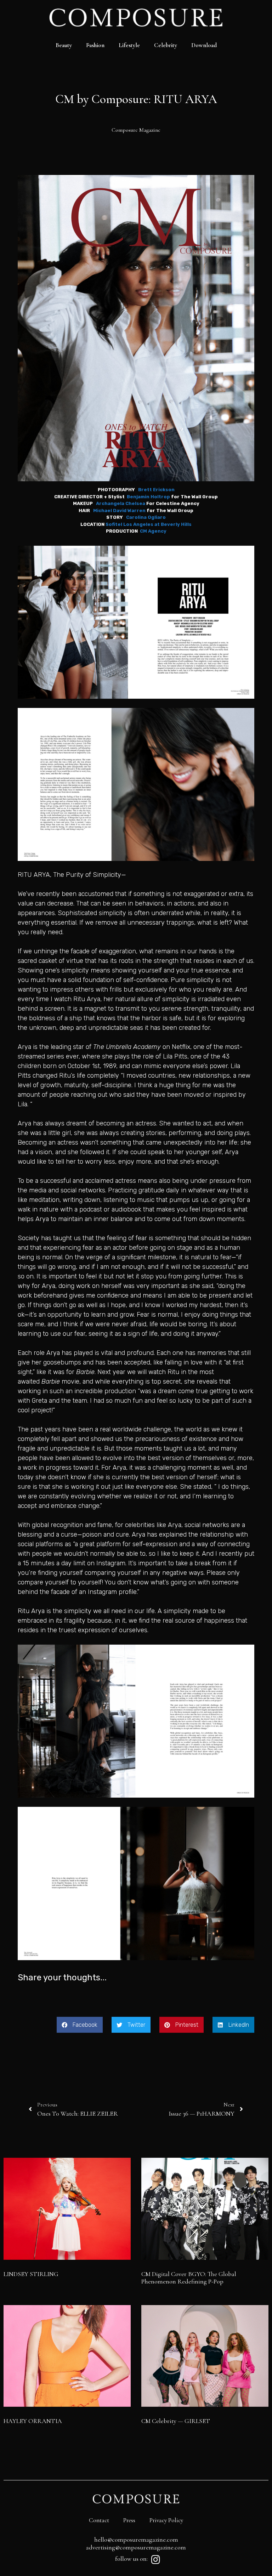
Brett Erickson (156, 490)
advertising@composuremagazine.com (136, 2547)
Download (204, 45)
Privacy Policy (166, 2520)
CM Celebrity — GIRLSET (176, 2421)
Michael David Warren (119, 510)
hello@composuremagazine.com (136, 2540)
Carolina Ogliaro (146, 517)
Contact (99, 2520)
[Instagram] (155, 2560)
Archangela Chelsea (121, 503)
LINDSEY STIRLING (31, 2274)
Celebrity (166, 45)
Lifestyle (129, 45)
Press (129, 2520)
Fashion (95, 45)
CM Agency (153, 531)
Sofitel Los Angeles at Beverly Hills (149, 524)
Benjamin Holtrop (148, 497)
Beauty (64, 45)
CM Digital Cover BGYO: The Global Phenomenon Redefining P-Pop (189, 2278)
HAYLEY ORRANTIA (33, 2421)
